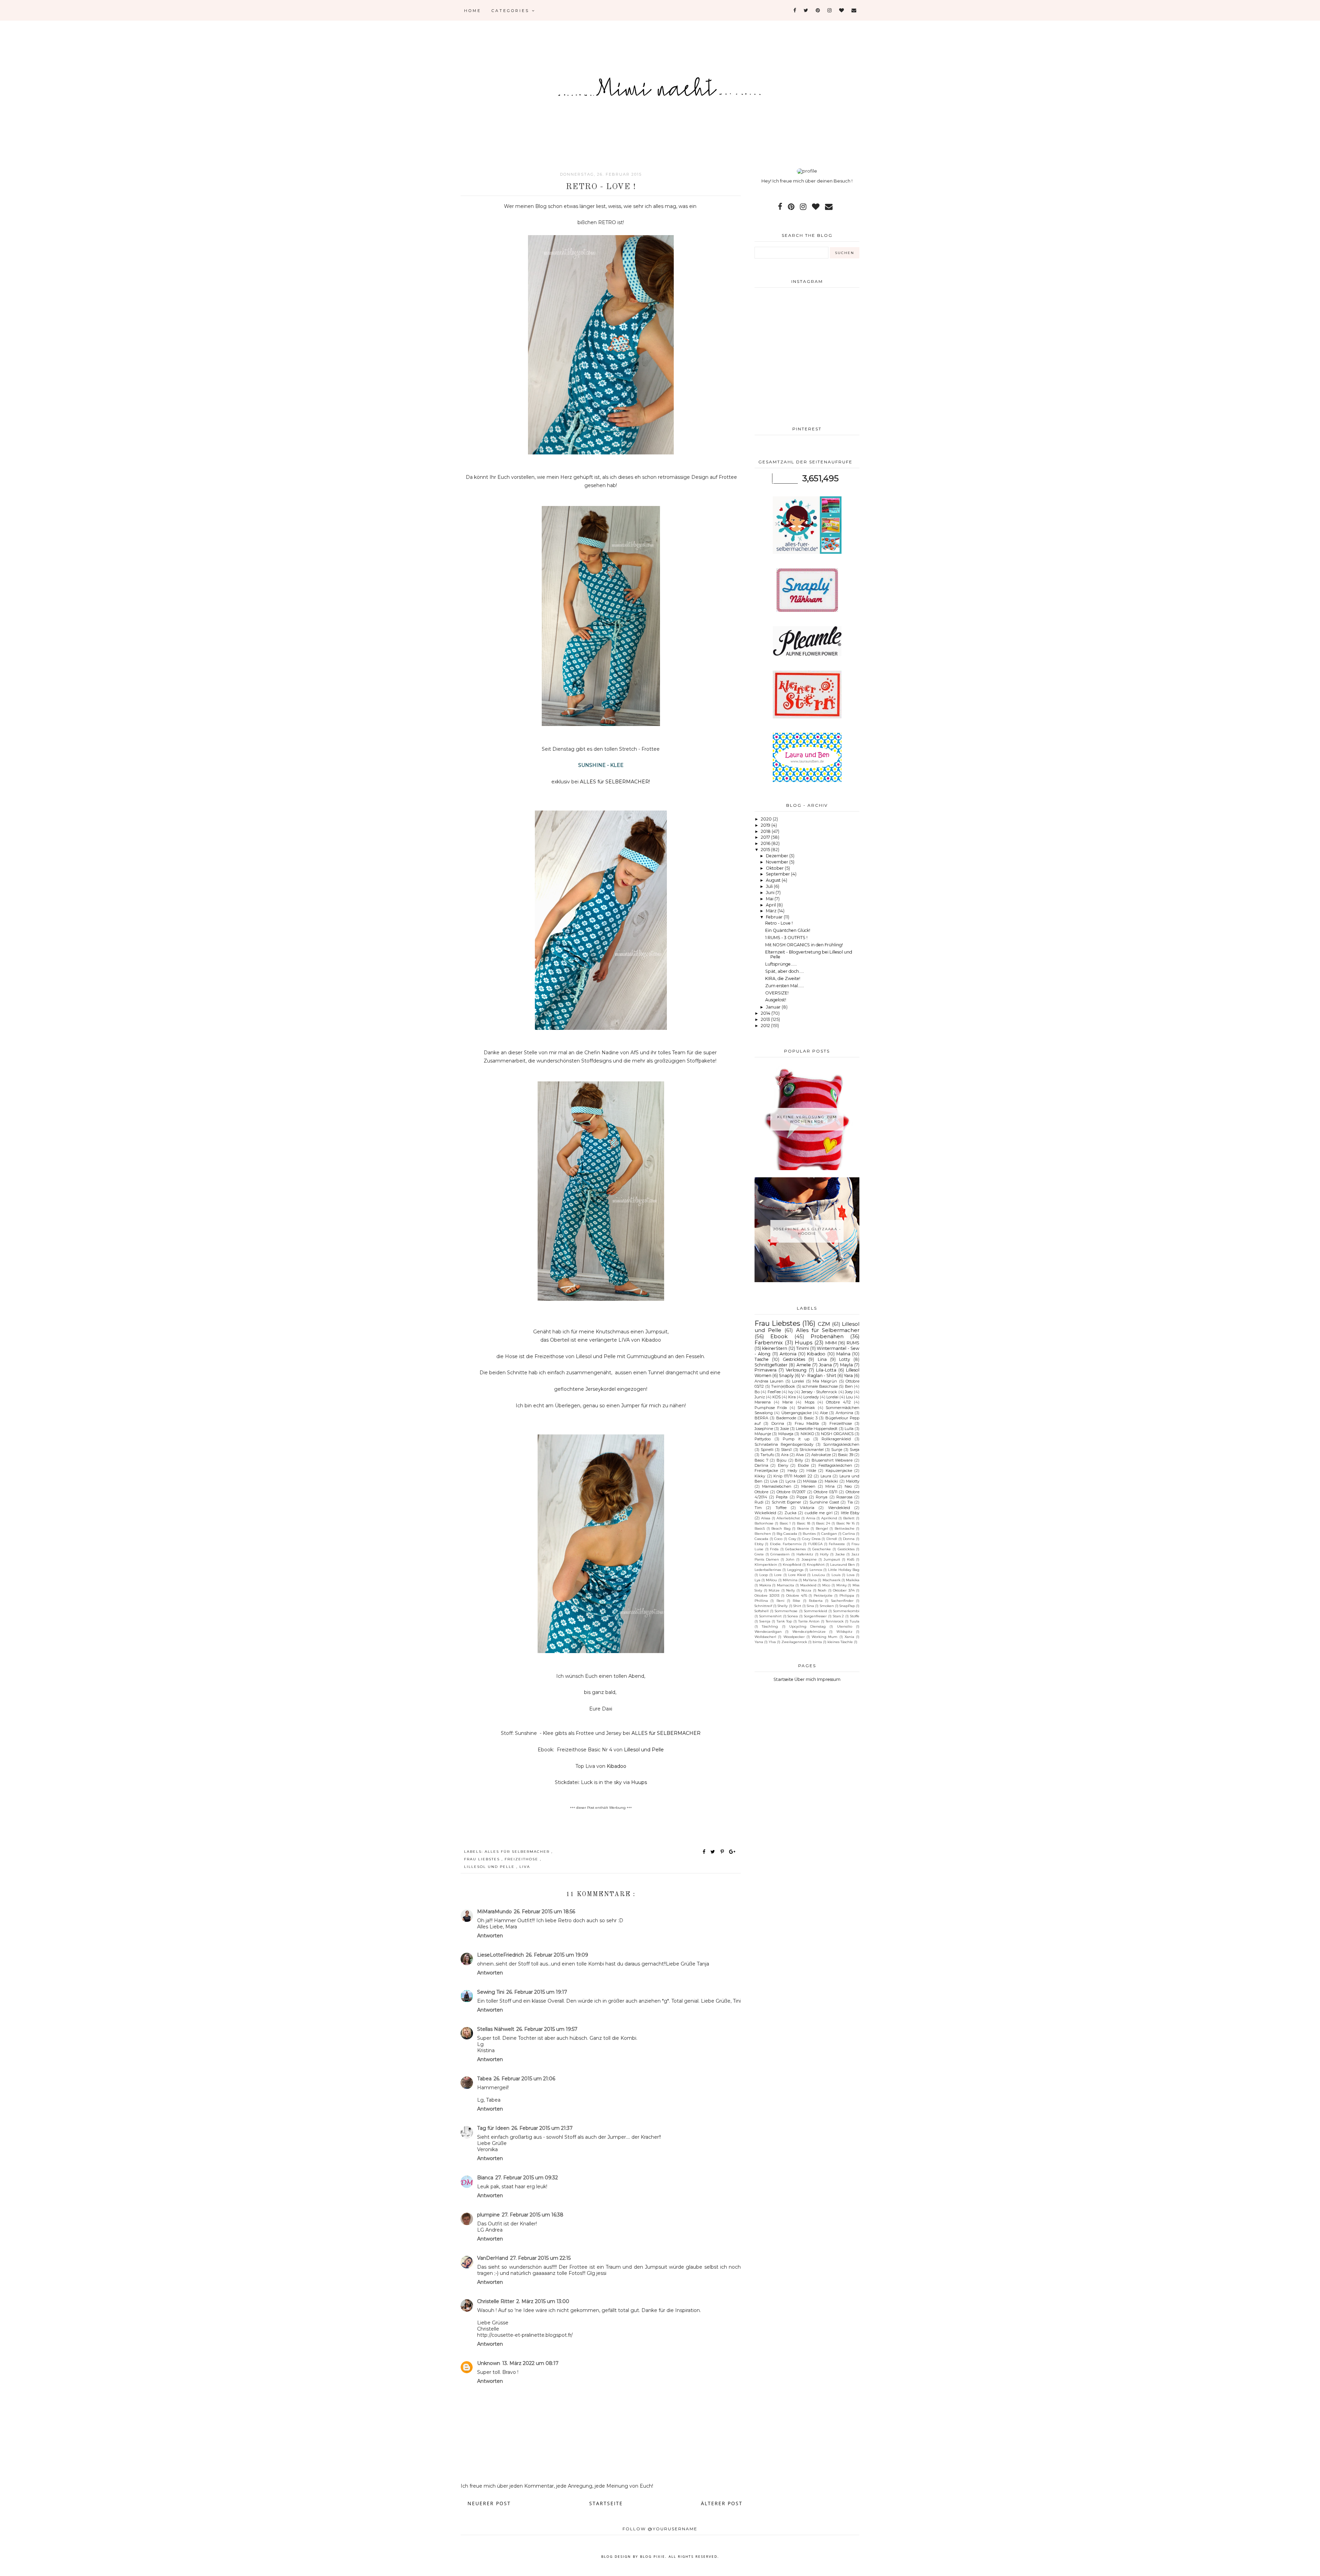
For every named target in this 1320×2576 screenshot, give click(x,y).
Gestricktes (794, 1359)
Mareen (808, 1486)
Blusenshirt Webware (832, 1460)
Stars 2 (839, 1616)
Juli (770, 886)
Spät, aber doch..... (785, 971)
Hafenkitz (805, 1554)
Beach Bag (781, 1528)
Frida (774, 1549)
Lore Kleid (797, 1575)
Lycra (790, 1481)
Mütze (774, 1590)
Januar (774, 1007)
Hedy (792, 1471)
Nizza (806, 1590)
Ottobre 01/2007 (791, 1492)
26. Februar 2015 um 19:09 (557, 1955)
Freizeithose (522, 1859)
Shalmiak (806, 1408)
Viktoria (807, 1508)
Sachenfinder (842, 1600)
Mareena (763, 1402)
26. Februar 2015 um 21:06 (524, 2079)
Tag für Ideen (493, 2128)
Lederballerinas (768, 1570)
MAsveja (786, 1434)
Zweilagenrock (794, 1642)
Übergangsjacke (796, 1413)
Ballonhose (764, 1523)
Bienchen (763, 1533)
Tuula (855, 1621)
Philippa (847, 1595)
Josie (785, 1429)
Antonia (788, 1354)
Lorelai (832, 1397)
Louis (836, 1575)
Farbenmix (769, 1343)
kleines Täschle (840, 1642)
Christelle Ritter (496, 2301)
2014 (766, 1013)
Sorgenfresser (815, 1616)
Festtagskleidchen (835, 1465)
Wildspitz (844, 1631)
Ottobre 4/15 (797, 1595)
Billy (799, 1460)
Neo (848, 1486)
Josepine (809, 1559)
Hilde (811, 1471)
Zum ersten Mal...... (785, 986)
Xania (849, 1637)
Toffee (781, 1508)
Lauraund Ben (843, 1564)
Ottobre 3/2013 (767, 1595)
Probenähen (827, 1336)
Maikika (853, 1580)
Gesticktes (846, 1549)
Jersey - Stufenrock (819, 1392)
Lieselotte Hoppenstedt (817, 1429)
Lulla (849, 1429)
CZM (824, 1324)
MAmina (790, 1580)
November (778, 862)
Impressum (829, 1679)
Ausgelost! (776, 1000)
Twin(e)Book (783, 1386)
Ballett (849, 1518)
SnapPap (847, 1606)
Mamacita (785, 1585)
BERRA (761, 1418)
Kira (792, 1397)
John (790, 1559)
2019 (766, 825)
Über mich (805, 1679)
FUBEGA (815, 1544)
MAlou (771, 1580)
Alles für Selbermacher (518, 1852)
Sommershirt (771, 1616)
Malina (843, 1354)
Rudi (759, 1502)
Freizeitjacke (766, 1471)
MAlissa (810, 1481)
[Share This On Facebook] (704, 1852)
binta (817, 1642)
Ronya (822, 1497)
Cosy (792, 1539)
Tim (758, 1508)
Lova (851, 1575)
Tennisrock (835, 1621)
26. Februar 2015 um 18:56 (544, 1912)
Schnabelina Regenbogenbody (784, 1444)
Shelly (783, 1606)
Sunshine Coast (824, 1502)
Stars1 (786, 1450)
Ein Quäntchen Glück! (788, 930)
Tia (850, 1502)
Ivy (791, 1392)
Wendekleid (839, 1508)
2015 (766, 850)
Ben (849, 1386)
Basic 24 (823, 1523)
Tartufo (767, 1455)
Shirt (797, 1606)
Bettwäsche (845, 1528)
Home (473, 11)
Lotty (845, 1359)
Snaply (786, 1375)
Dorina (778, 1423)
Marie (788, 1402)
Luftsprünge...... (781, 964)
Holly (824, 1554)
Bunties (809, 1533)
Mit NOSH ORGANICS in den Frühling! (804, 945)
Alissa (766, 1518)
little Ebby (850, 1513)
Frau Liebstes (483, 1859)
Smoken (827, 1606)
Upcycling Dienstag (807, 1626)
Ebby (759, 1544)
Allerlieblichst (788, 1518)
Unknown (489, 2363)
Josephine (764, 1429)
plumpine (488, 2215)
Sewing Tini (491, 1992)
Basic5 (760, 1528)
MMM (831, 1343)
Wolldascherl (765, 1637)
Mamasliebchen (777, 1486)
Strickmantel (812, 1450)
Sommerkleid (816, 1611)
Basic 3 (811, 1418)
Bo (757, 1392)
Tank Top (784, 1621)
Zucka (790, 1513)
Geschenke (822, 1549)
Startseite (606, 2503)
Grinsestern (780, 1554)
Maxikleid (808, 1585)
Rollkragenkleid (836, 1439)
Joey (849, 1392)
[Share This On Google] (733, 1852)
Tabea (484, 2079)
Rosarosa (844, 1497)
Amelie (804, 1365)
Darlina (761, 1465)
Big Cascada (787, 1533)
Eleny (783, 1465)
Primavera (766, 1370)
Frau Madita (807, 1423)
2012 (766, 1026)
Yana (759, 1642)
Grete (759, 1554)
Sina (810, 1606)
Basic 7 (761, 1460)
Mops (810, 1402)
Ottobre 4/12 (838, 1402)
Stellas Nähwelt (496, 2029)
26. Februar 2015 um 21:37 (542, 2128)
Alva (800, 1455)
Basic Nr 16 (846, 1523)
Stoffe (855, 1616)
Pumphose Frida (771, 1408)
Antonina (844, 1413)
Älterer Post (722, 2503)
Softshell (762, 1611)
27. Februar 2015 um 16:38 (533, 2215)
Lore (778, 1575)
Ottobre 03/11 (826, 1492)
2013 (766, 1019)
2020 (767, 819)
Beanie (803, 1528)
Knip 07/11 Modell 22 (793, 1476)
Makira (765, 1585)
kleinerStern (775, 1348)
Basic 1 (785, 1523)
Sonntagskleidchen (841, 1444)
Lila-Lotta (826, 1370)
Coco (778, 1539)
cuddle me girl (819, 1513)
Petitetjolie (823, 1595)
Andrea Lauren (769, 1381)
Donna (849, 1539)
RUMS (853, 1343)
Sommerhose (786, 1611)
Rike (796, 1600)
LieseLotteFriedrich (500, 1955)
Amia (811, 1518)
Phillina (761, 1600)
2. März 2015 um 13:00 (543, 2301)
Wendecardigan (768, 1631)
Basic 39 (846, 1455)
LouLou (818, 1575)
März (772, 911)
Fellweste (837, 1544)
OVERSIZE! (777, 993)
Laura (826, 1476)
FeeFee (774, 1392)
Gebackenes (795, 1549)
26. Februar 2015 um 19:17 (537, 1992)
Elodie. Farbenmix (786, 1544)
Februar (775, 917)
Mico (826, 1585)
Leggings (795, 1570)
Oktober (775, 868)
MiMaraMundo (494, 1912)
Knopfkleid (792, 1564)
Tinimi (802, 1348)
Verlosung (796, 1370)
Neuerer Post (489, 2503)
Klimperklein (766, 1564)
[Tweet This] (714, 1852)
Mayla (846, 1365)
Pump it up (796, 1439)
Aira (785, 1455)
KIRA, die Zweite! (783, 978)
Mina (830, 1486)
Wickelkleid (765, 1513)
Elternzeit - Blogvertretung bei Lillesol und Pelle (809, 955)
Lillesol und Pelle (490, 1867)
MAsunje (763, 1434)
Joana (825, 1365)
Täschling (770, 1626)
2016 (766, 843)
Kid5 (851, 1559)
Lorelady (811, 1397)
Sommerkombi (846, 1611)
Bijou (782, 1460)
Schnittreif (763, 1606)
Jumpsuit (832, 1559)
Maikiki (831, 1481)
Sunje (837, 1450)
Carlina (849, 1533)
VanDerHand (493, 2258)
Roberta (816, 1600)
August (774, 880)
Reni (780, 1600)
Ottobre (761, 1492)
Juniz (760, 1397)
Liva (525, 1867)
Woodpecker (794, 1637)
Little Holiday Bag (844, 1570)
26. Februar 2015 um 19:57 (547, 2029)
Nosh (822, 1590)
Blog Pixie (653, 2556)
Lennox (816, 1570)
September (778, 874)
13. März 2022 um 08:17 (530, 2363)
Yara (848, 1375)
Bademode (786, 1418)
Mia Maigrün (825, 1381)
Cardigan (829, 1533)
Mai (770, 899)
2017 (766, 837)
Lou (849, 1397)
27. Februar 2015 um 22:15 (540, 2258)
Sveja (855, 1450)
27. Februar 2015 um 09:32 (527, 2178)
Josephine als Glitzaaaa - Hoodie (807, 1231)
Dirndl (832, 1539)
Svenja (765, 1621)
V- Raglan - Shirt (819, 1375)
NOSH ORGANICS (837, 1434)
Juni (771, 893)
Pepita (782, 1497)
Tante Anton (809, 1621)
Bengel (822, 1528)
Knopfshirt (816, 1564)
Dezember (778, 856)
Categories (512, 11)
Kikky (760, 1476)
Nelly (790, 1590)
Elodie (803, 1465)
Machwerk (832, 1580)
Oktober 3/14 (844, 1590)
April (771, 905)
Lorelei (798, 1381)
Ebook (779, 1336)
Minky (841, 1585)
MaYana (810, 1580)
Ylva (772, 1642)
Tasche (762, 1359)
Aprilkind (829, 1518)
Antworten (490, 1936)
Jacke (840, 1554)
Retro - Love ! (779, 923)
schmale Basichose (820, 1386)
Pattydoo (763, 1439)
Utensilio (845, 1626)
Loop (764, 1575)
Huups (804, 1343)
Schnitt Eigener (786, 1502)
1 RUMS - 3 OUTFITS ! (786, 938)
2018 (766, 831)
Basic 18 (804, 1523)
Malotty (853, 1481)
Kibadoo (816, 1354)
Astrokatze (821, 1455)
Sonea (793, 1616)
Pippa (802, 1497)
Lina (822, 1359)
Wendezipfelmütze (809, 1631)
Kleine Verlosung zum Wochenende (807, 1119)
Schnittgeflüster (771, 1365)
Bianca (485, 2178)
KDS (777, 1397)
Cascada (761, 1539)
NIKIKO (807, 1434)
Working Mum (824, 1637)
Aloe (824, 1413)
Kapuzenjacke (839, 1471)
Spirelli (767, 1450)
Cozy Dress (811, 1539)
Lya (757, 1580)
